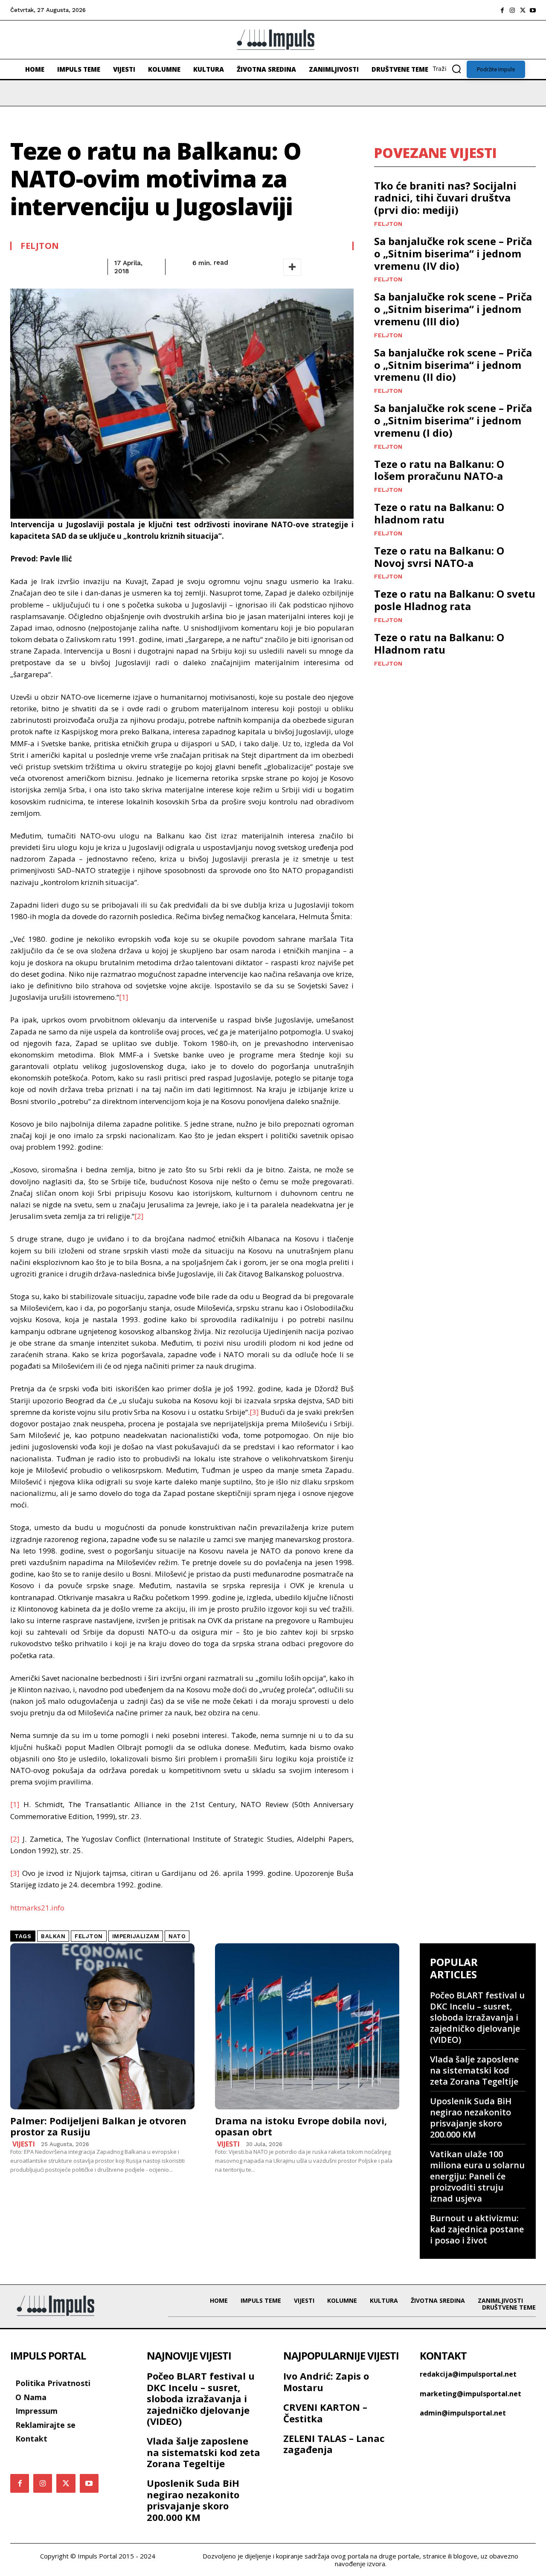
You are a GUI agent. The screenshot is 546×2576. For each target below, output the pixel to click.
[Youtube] (533, 10)
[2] (139, 1216)
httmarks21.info (37, 1908)
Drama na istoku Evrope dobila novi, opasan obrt (301, 2126)
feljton (89, 1936)
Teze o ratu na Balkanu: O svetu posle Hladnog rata (455, 600)
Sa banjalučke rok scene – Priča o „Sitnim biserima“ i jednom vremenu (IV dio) (453, 253)
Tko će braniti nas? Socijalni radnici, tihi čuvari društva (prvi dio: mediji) (445, 198)
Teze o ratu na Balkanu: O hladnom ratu (439, 513)
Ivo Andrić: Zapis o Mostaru (326, 2381)
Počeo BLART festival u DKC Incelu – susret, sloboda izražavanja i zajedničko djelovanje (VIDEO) (477, 2017)
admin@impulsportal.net (463, 2413)
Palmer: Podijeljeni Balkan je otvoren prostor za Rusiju (98, 2126)
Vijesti (24, 2144)
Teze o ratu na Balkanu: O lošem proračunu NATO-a (439, 470)
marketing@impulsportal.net (470, 2394)
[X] (523, 10)
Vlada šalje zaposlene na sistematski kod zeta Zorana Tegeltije (474, 2070)
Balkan (53, 1936)
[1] (124, 997)
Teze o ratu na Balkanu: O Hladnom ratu (439, 643)
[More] (292, 267)
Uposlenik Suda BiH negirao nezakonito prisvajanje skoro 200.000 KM (471, 2118)
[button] (450, 69)
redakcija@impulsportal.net (468, 2374)
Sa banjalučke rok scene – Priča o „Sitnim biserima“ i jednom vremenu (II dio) (453, 365)
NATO (177, 1936)
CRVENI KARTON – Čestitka (325, 2412)
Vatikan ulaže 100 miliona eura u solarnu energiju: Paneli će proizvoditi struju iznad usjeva (477, 2176)
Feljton (40, 246)
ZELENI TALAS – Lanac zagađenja (334, 2444)
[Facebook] (502, 10)
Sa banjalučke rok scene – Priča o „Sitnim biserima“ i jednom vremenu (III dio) (453, 309)
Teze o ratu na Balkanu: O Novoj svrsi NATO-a (439, 557)
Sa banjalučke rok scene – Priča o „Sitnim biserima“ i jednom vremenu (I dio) (453, 420)
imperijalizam (136, 1936)
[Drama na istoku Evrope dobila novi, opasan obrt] (307, 2026)
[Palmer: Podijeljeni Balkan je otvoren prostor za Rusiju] (102, 2026)
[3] (254, 1412)
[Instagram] (512, 10)
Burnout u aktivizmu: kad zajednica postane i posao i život (477, 2229)
